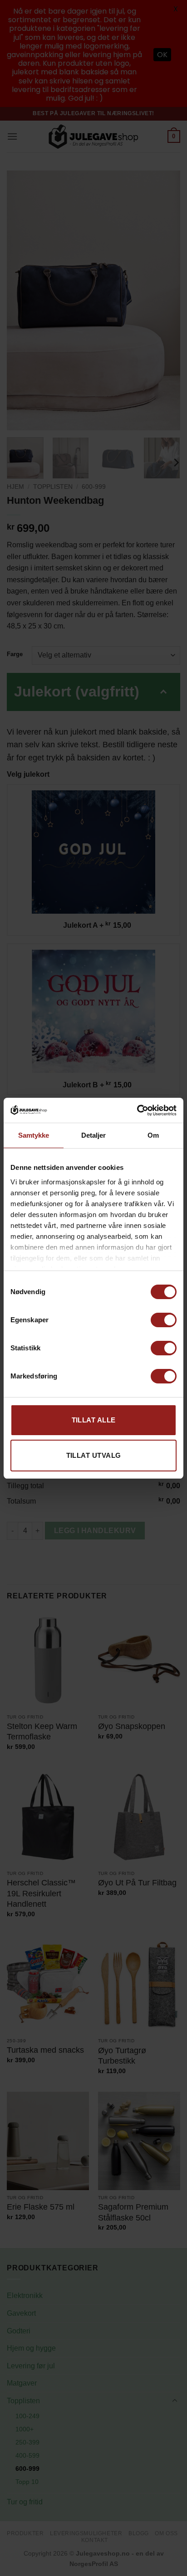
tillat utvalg (94, 1455)
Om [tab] (153, 1135)
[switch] (164, 1320)
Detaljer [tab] (94, 1135)
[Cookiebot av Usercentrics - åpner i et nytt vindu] (137, 1110)
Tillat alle (94, 1420)
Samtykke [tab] (34, 1135)
